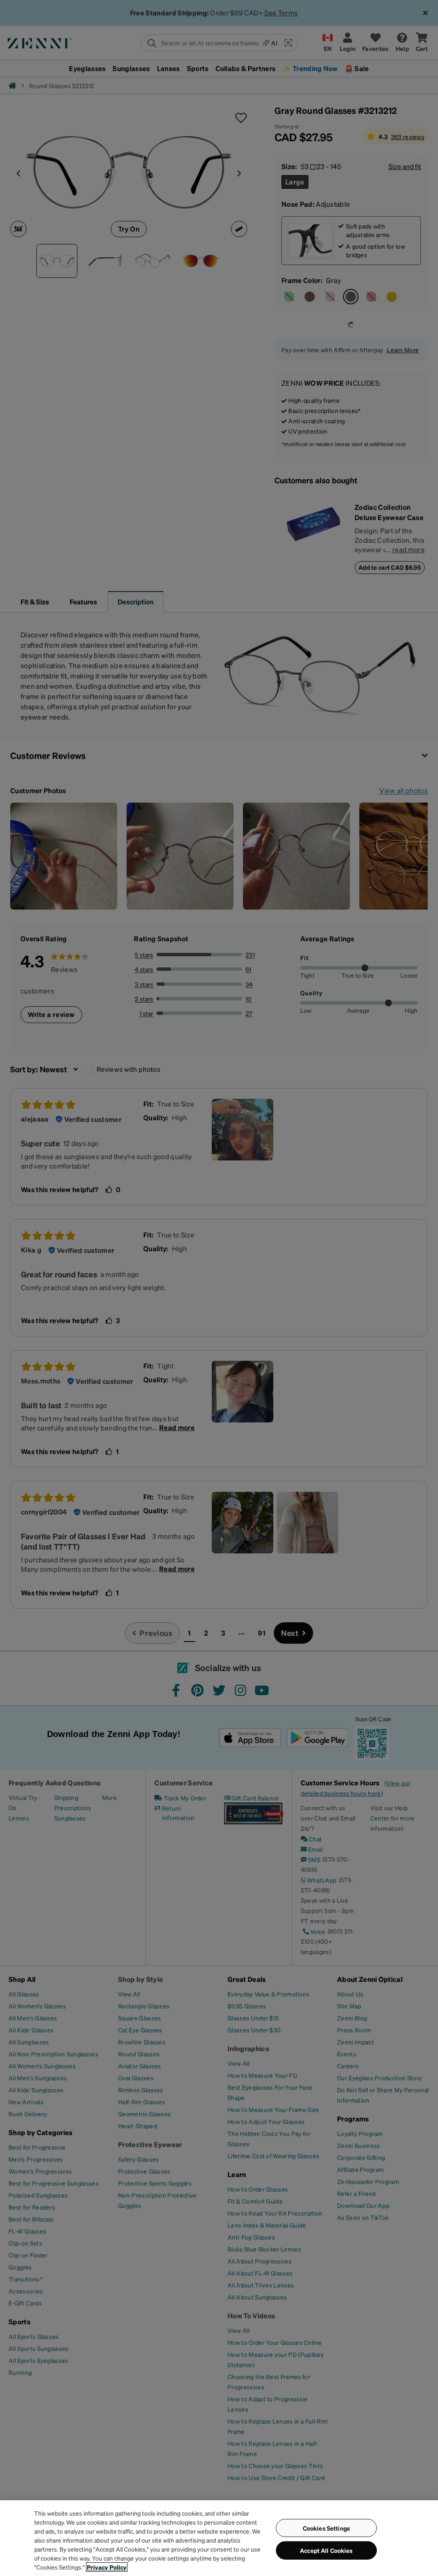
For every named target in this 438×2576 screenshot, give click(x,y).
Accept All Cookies (326, 2550)
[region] (219, 2538)
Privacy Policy (107, 2567)
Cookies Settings (326, 2528)
